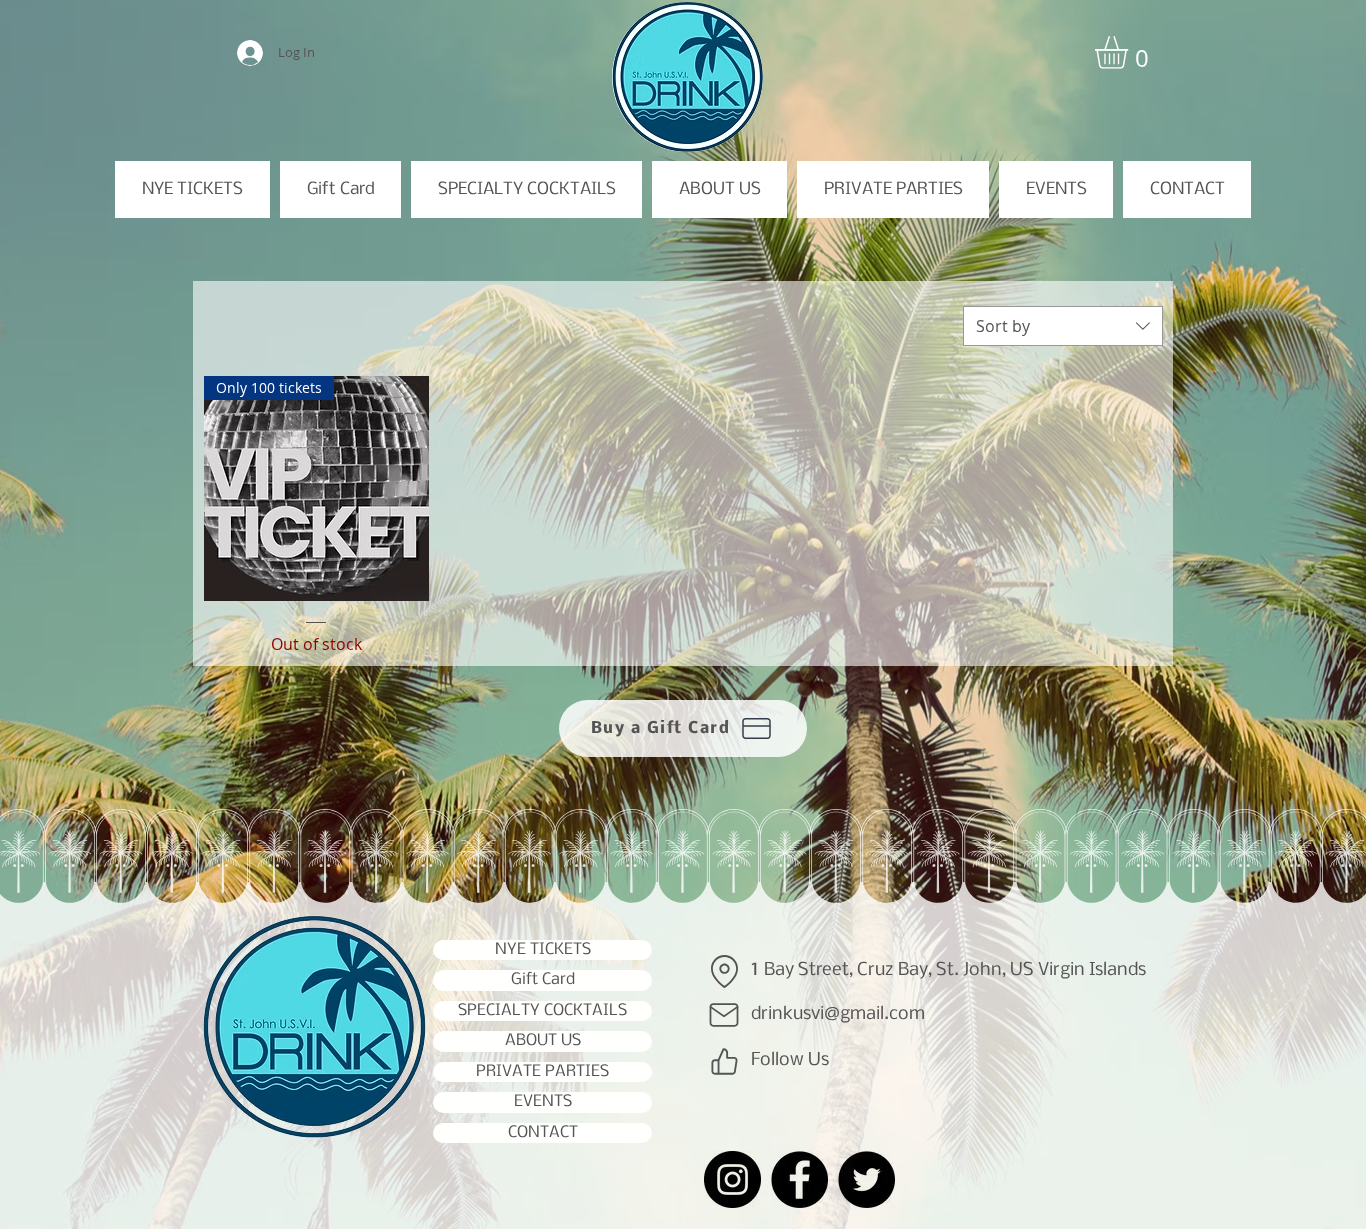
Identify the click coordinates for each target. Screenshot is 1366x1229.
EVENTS (543, 1101)
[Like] (724, 1061)
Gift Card (543, 979)
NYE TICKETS (543, 949)
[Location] (724, 971)
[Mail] (724, 1015)
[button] (1130, 52)
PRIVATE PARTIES (542, 1071)
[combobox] (1063, 326)
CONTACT (543, 1132)
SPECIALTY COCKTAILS (542, 1010)
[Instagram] (732, 1179)
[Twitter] (866, 1179)
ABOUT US (543, 1040)
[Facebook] (799, 1179)
